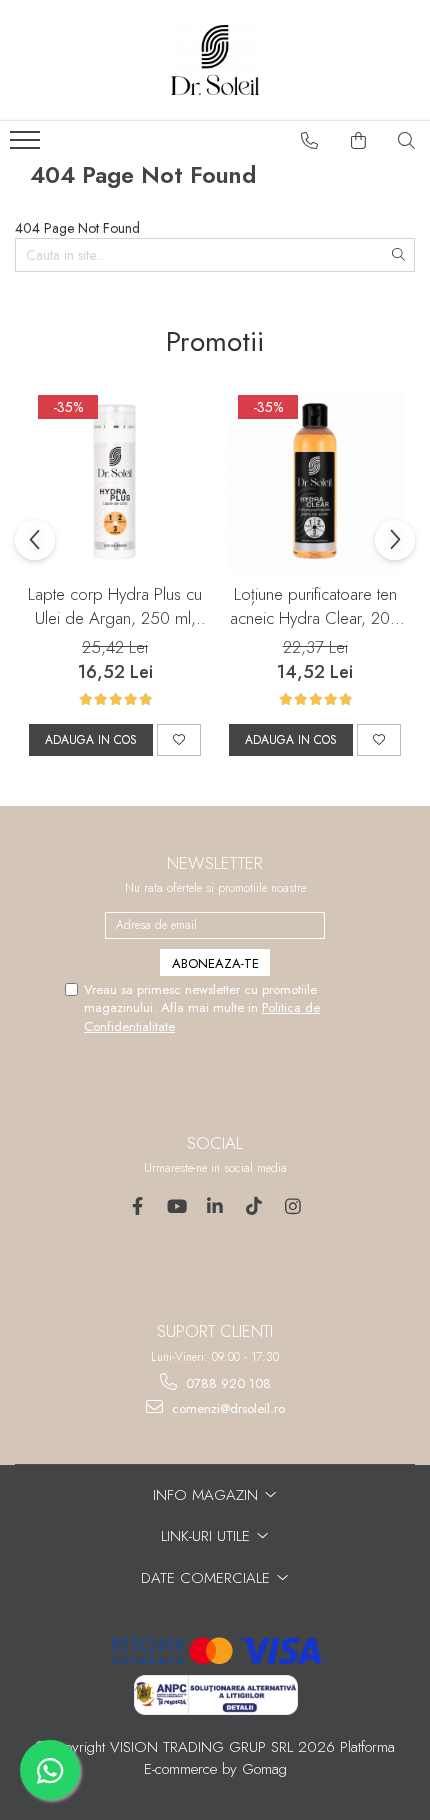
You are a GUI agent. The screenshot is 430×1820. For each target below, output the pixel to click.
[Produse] (27, 146)
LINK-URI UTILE (208, 1536)
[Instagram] (293, 1206)
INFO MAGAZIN (208, 1495)
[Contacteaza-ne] (310, 141)
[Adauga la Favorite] (179, 740)
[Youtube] (176, 1206)
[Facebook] (137, 1206)
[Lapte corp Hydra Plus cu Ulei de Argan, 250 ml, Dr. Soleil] (115, 482)
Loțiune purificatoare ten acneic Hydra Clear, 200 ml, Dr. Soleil (315, 606)
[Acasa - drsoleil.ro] (215, 60)
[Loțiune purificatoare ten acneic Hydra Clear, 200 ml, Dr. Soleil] (315, 482)
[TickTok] (254, 1206)
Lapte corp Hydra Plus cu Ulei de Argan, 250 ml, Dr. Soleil (115, 606)
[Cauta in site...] (407, 141)
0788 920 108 (226, 1383)
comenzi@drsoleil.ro (226, 1408)
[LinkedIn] (215, 1206)
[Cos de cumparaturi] (359, 141)
